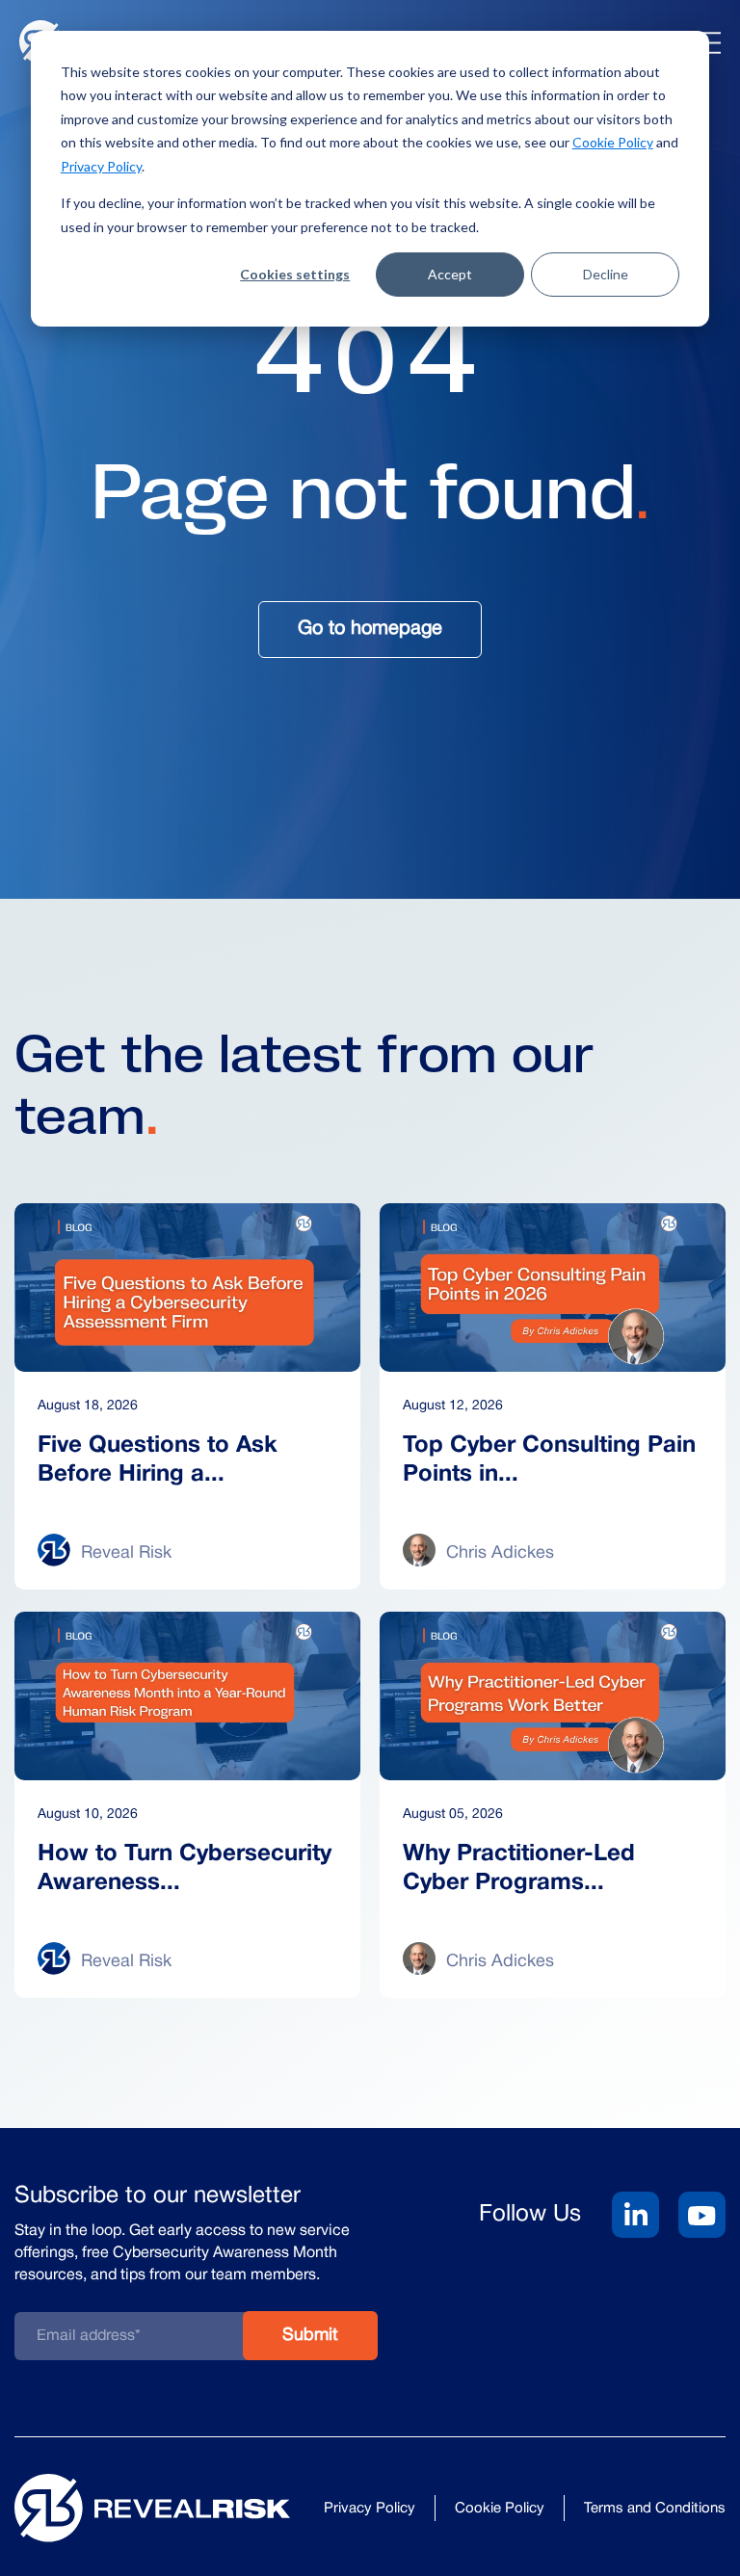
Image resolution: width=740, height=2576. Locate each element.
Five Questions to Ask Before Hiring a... (158, 1460)
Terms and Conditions (655, 2509)
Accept (450, 274)
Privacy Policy (101, 166)
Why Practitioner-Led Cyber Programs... (519, 1869)
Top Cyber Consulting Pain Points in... (549, 1460)
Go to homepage (370, 629)
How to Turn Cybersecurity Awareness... (185, 1869)
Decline (606, 274)
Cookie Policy (613, 142)
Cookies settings (295, 274)
